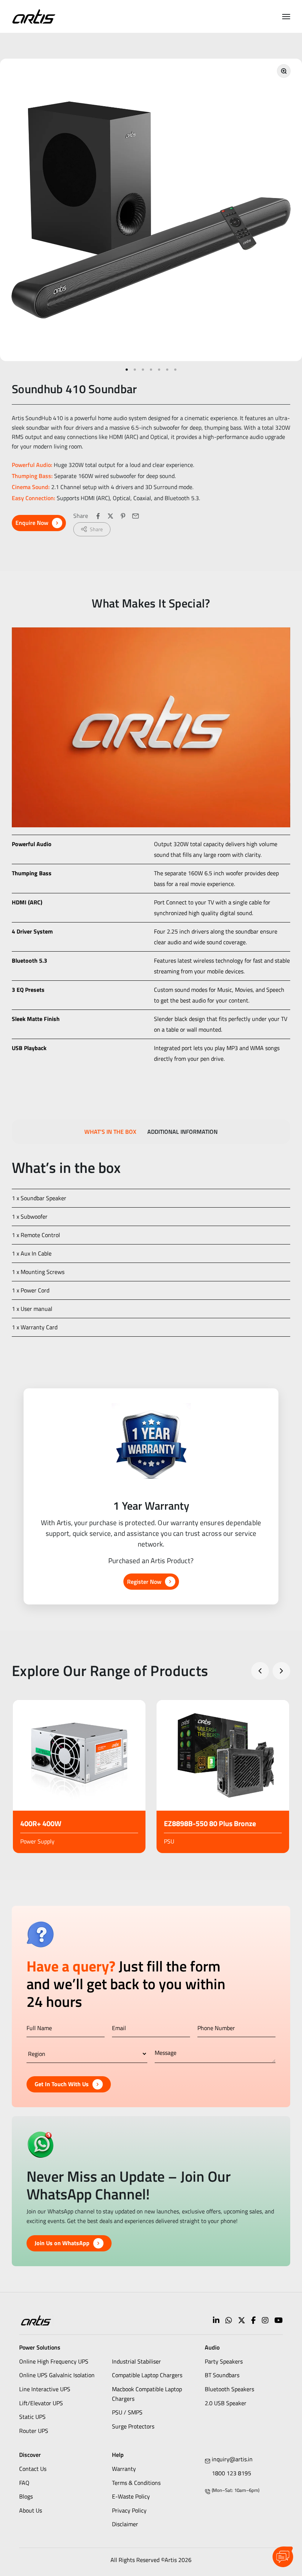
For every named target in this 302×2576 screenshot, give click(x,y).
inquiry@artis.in (232, 2459)
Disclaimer (125, 2524)
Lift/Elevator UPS (41, 2403)
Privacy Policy (129, 2510)
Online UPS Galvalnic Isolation (57, 2375)
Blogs (26, 2496)
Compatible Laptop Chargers (147, 2375)
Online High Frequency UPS (54, 2361)
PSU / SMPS (127, 2412)
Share (96, 529)
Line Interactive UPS (45, 2389)
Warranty (124, 2469)
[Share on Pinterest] (123, 516)
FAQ (24, 2483)
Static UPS (32, 2417)
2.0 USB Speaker (226, 2403)
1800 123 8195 (231, 2473)
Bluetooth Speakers (229, 2389)
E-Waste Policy (131, 2496)
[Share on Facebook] (98, 516)
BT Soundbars (222, 2375)
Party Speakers (224, 2361)
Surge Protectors (133, 2426)
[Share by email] (136, 516)
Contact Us (33, 2469)
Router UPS (34, 2431)
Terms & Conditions (136, 2483)
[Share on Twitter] (110, 516)
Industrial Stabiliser (136, 2361)
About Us (31, 2510)
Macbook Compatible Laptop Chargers (147, 2394)
